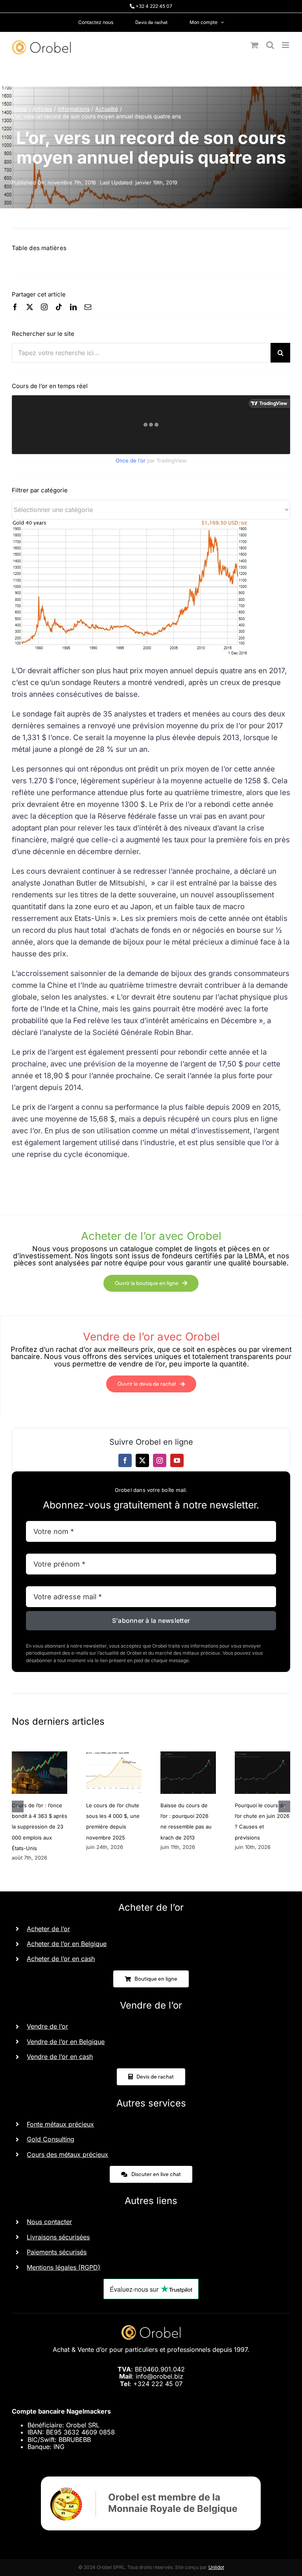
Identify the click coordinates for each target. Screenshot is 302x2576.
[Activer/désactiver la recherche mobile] (270, 45)
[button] (18, 1806)
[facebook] (15, 307)
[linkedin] (73, 307)
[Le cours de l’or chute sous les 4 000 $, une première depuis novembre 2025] (114, 1755)
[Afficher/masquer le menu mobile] (286, 45)
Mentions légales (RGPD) (64, 2267)
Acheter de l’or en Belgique (67, 1944)
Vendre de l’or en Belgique (66, 2042)
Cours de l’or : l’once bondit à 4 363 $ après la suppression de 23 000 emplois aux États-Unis (40, 1827)
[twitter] (30, 307)
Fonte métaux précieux (60, 2124)
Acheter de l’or (48, 1929)
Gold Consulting (51, 2139)
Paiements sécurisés (57, 2252)
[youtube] (177, 1460)
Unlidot (216, 2567)
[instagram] (44, 307)
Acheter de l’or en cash (61, 1959)
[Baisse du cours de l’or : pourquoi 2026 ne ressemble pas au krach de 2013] (188, 1755)
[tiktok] (59, 307)
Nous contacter (49, 2222)
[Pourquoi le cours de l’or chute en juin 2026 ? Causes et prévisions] (262, 1755)
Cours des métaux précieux (67, 2154)
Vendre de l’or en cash (60, 2057)
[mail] (88, 307)
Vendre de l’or (47, 2026)
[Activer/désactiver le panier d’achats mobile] (254, 45)
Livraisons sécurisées (58, 2237)
